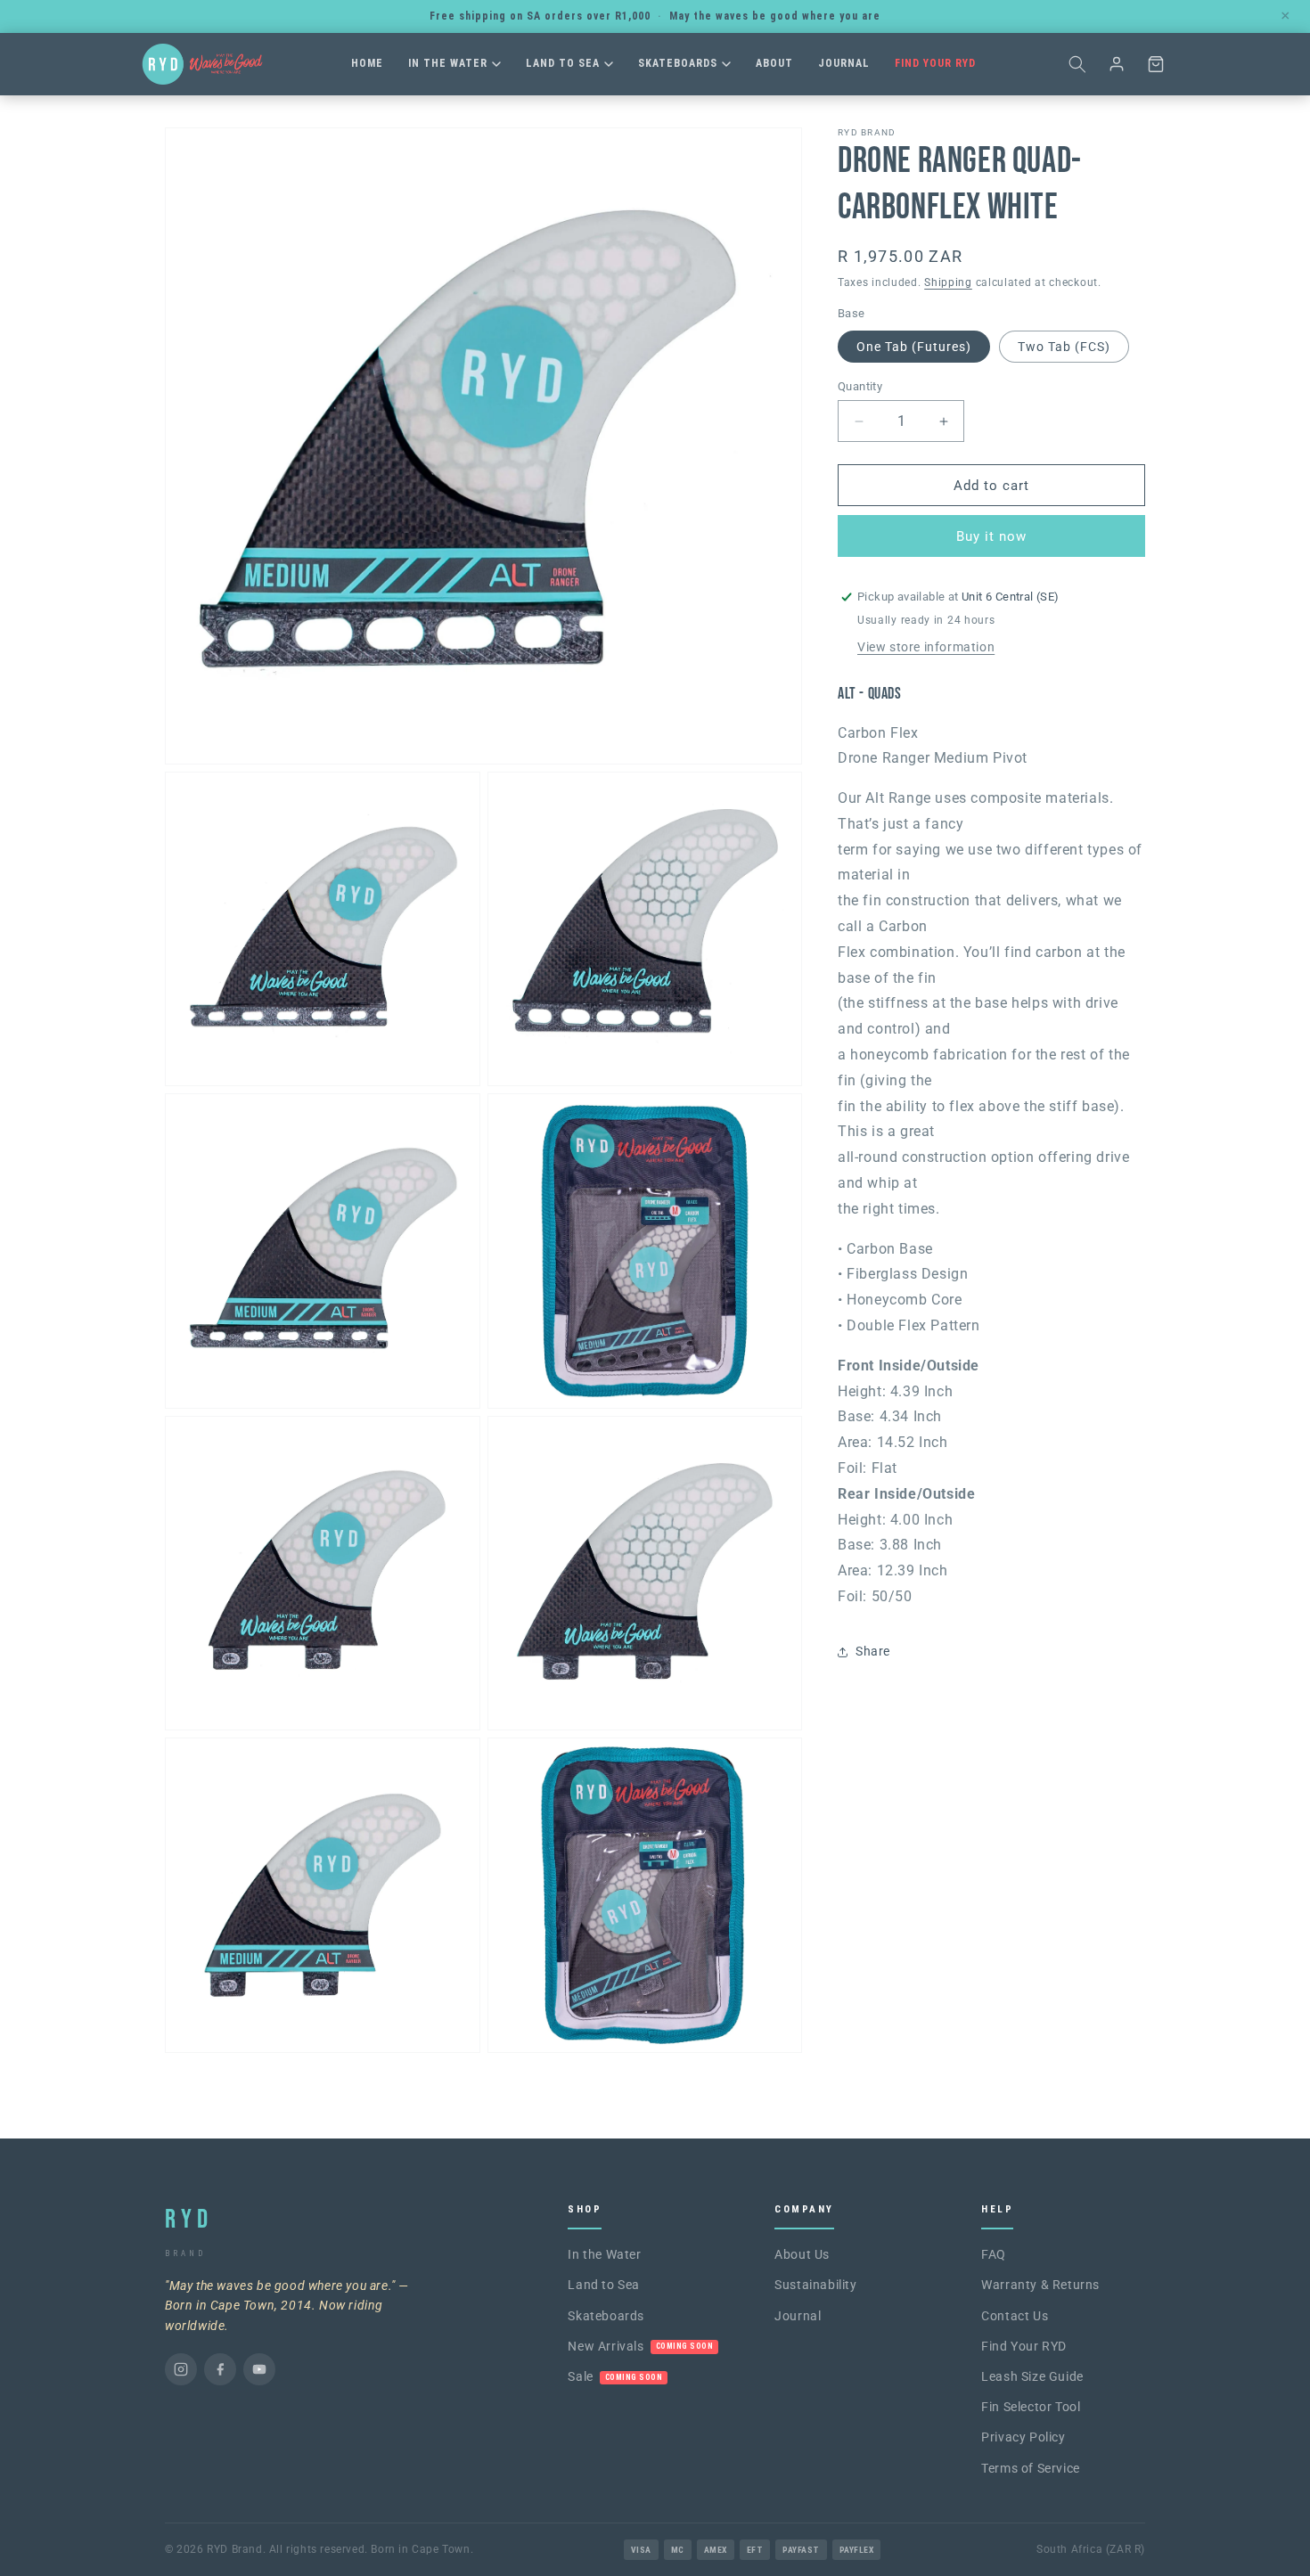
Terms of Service (1031, 2468)
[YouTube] (259, 2369)
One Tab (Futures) (914, 347)
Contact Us (1015, 2316)
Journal (844, 63)
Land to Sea (563, 63)
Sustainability (815, 2285)
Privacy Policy (1023, 2437)
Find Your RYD (935, 63)
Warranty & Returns (1040, 2285)
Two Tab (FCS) (1064, 347)
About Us (802, 2254)
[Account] (1117, 64)
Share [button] (873, 1651)
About (774, 63)
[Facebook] (220, 2369)
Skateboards (678, 63)
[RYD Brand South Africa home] (202, 64)
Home (367, 63)
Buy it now (991, 536)
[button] (1077, 64)
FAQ (994, 2254)
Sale (615, 2376)
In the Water (448, 63)
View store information (926, 647)
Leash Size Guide (1032, 2376)
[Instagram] (181, 2369)
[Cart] (1156, 64)
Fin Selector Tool (1031, 2407)
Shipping (948, 282)
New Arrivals (640, 2346)
